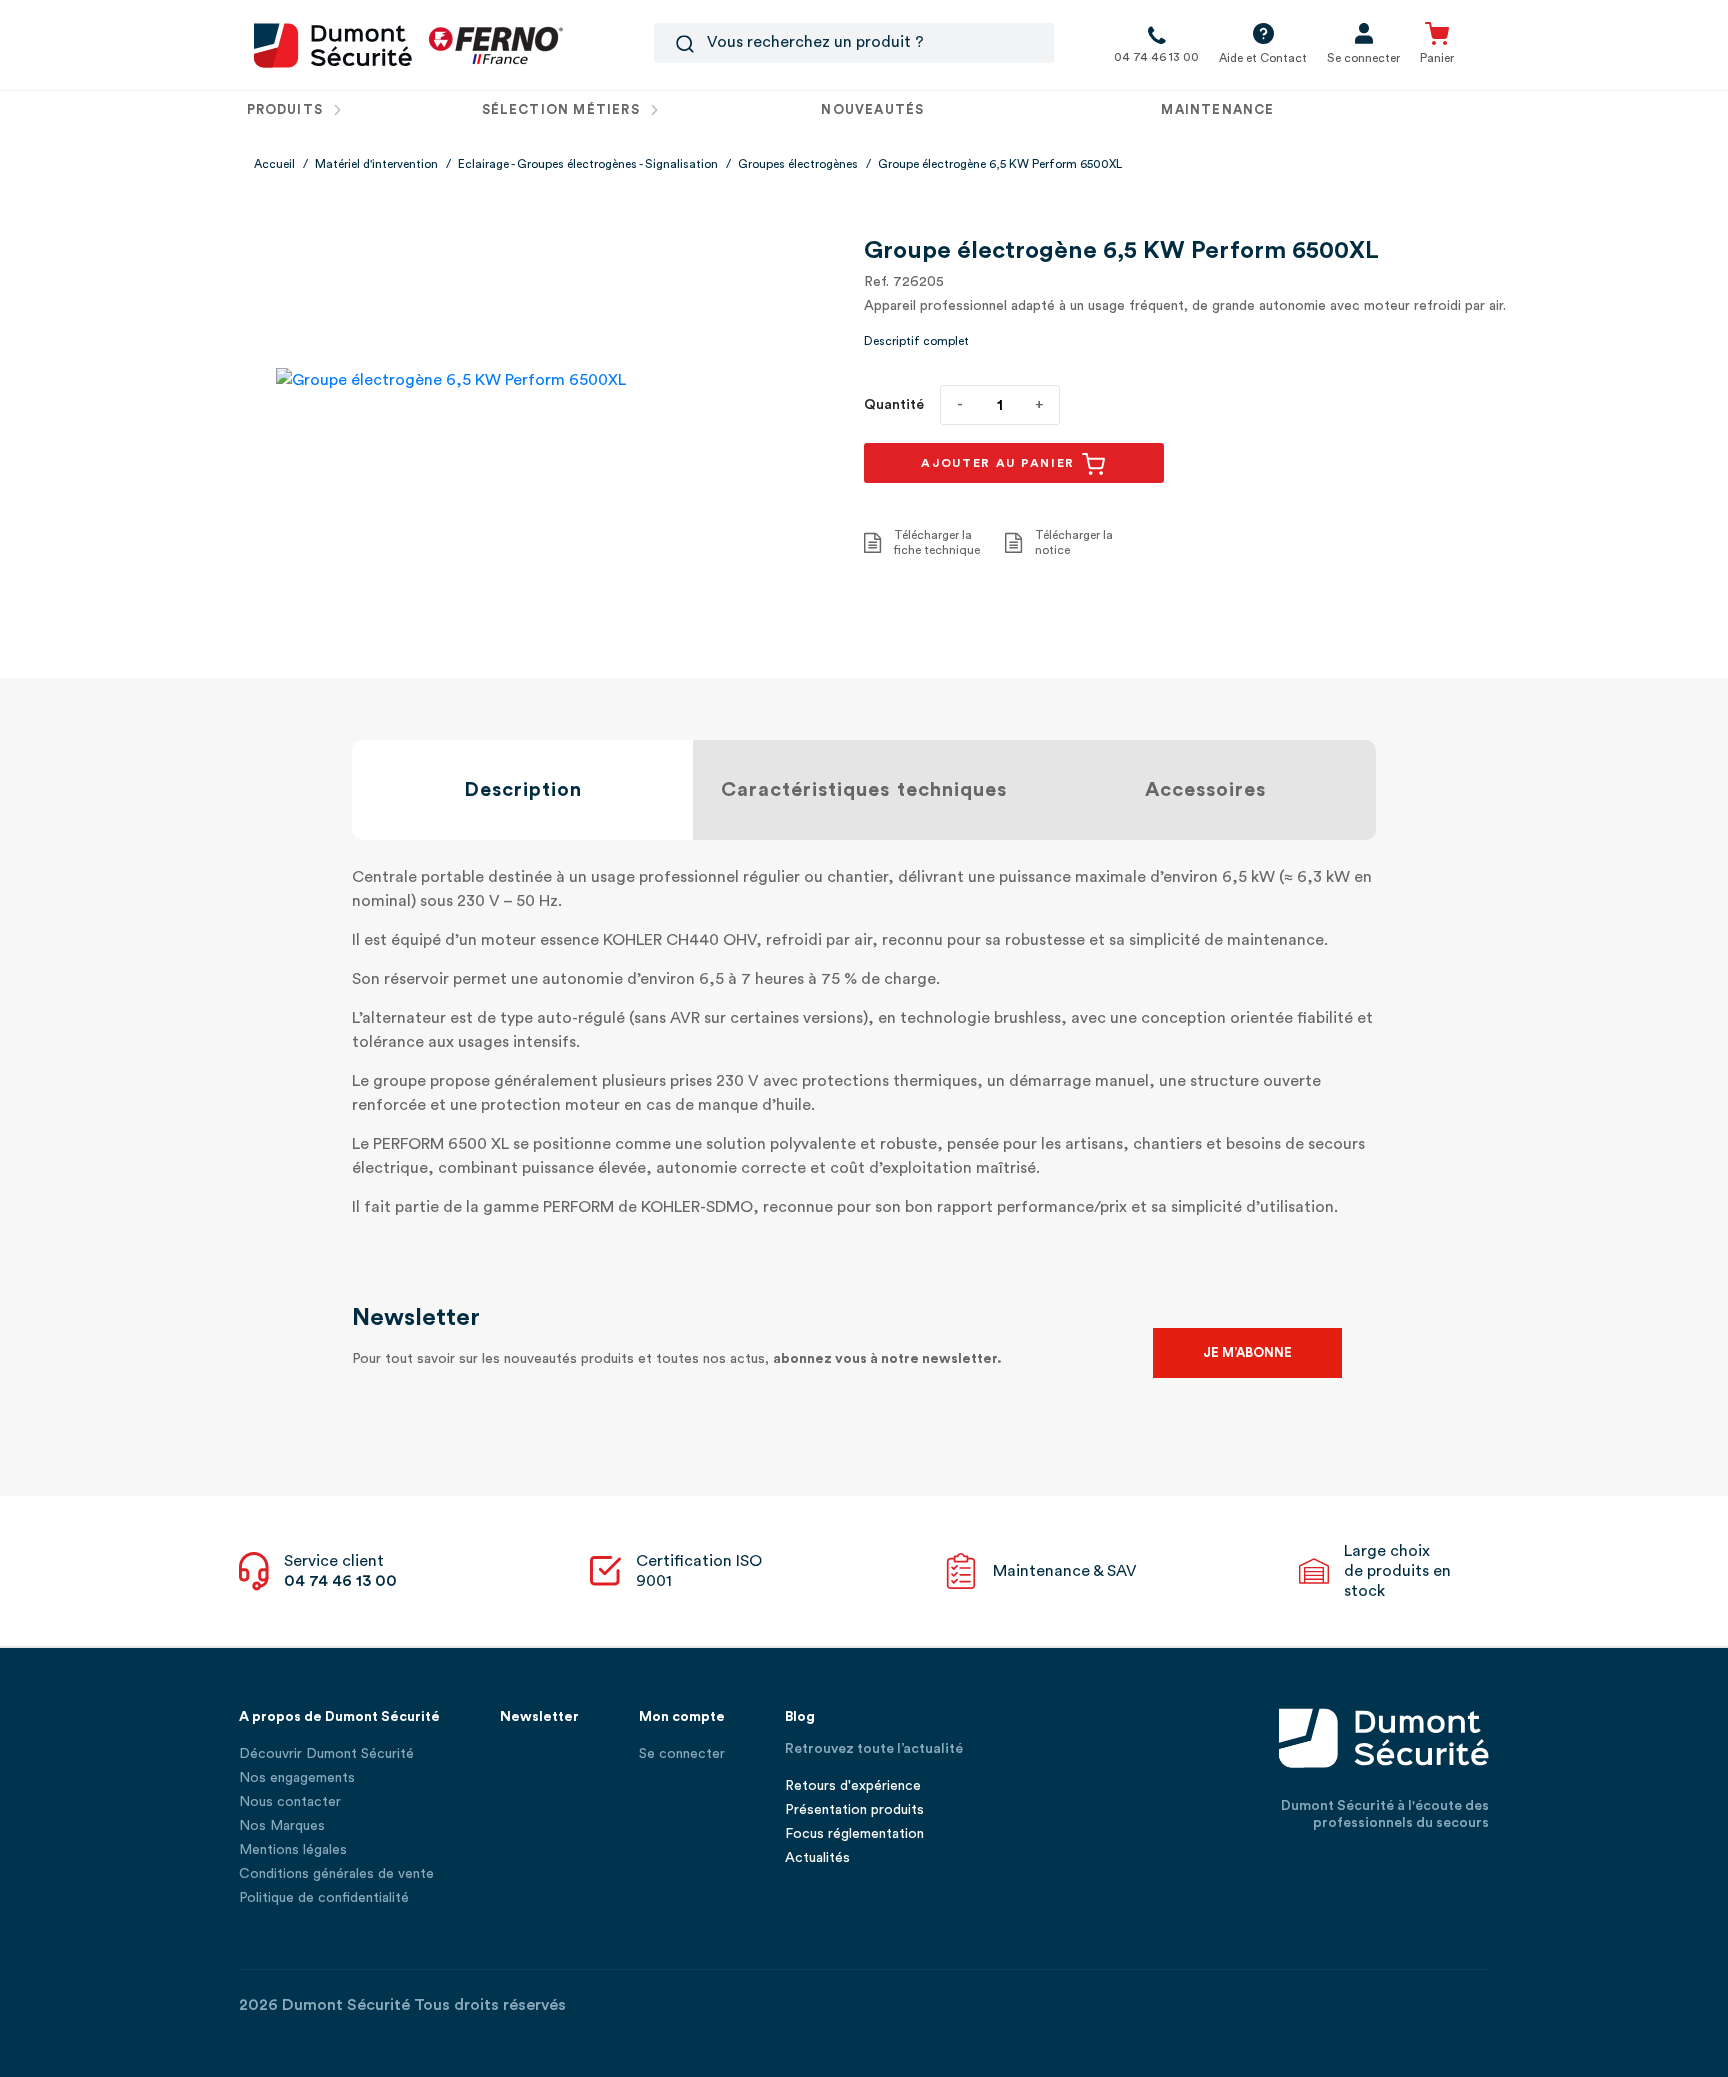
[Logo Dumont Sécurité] (333, 44)
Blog (800, 1717)
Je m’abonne (1247, 1352)
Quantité (894, 405)
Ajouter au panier (1000, 463)
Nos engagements (297, 1778)
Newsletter (539, 1717)
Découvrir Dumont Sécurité (326, 1754)
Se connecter (682, 1754)
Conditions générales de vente (336, 1874)
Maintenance (1217, 109)
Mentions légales (293, 1850)
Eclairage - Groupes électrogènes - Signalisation (588, 164)
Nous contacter (290, 1802)
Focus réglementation (854, 1834)
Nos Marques (282, 1826)
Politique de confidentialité (324, 1898)
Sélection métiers (563, 109)
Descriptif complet (916, 341)
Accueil (274, 164)
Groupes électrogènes (798, 164)
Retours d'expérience (853, 1786)
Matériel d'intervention (376, 164)
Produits (287, 109)
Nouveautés (872, 109)
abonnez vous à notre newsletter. (887, 1359)
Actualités (817, 1858)
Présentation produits (854, 1810)
